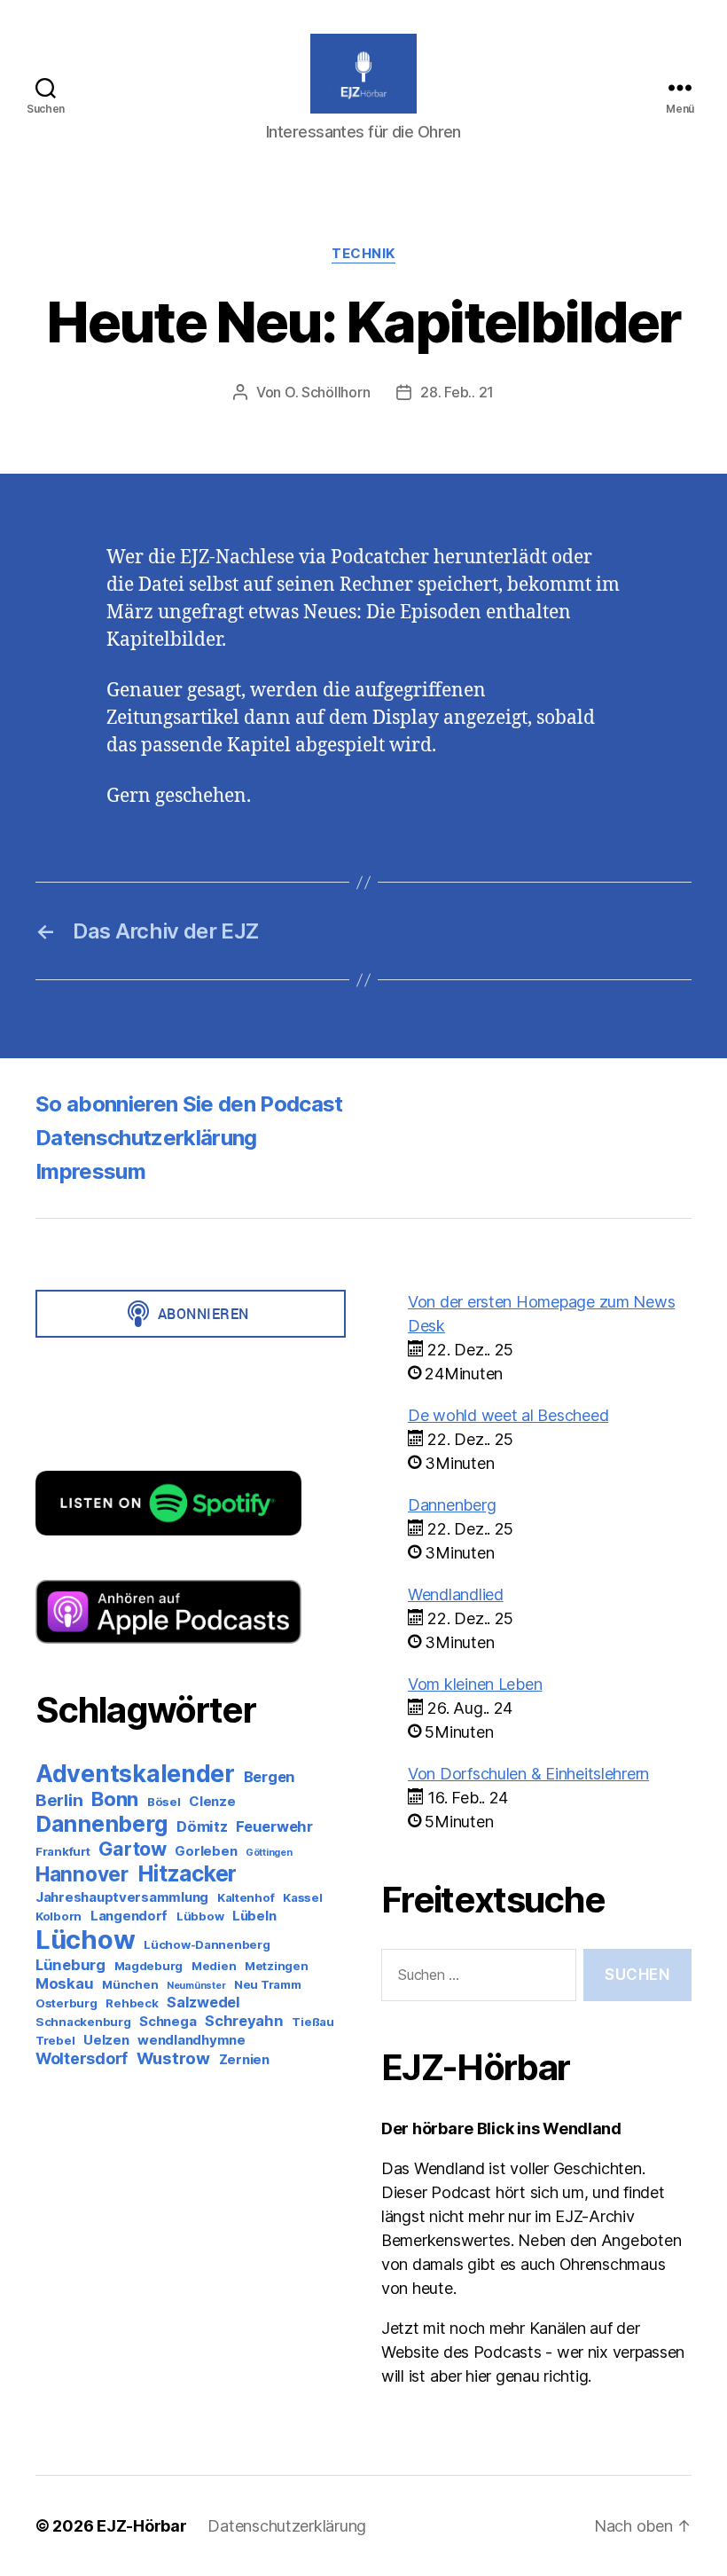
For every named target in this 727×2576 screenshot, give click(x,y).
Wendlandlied (456, 1594)
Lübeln (254, 1916)
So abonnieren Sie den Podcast (189, 1104)
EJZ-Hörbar (141, 2526)
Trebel (55, 2040)
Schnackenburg (83, 2022)
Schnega (168, 2021)
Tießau (313, 2022)
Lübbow (200, 1916)
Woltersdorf (82, 2058)
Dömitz (202, 1826)
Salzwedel (203, 2002)
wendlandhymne (192, 2040)
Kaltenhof (246, 1897)
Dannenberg (102, 1824)
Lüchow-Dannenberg (207, 1944)
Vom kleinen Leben (475, 1684)
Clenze (212, 1801)
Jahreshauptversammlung (122, 1897)
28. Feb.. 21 (457, 392)
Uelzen (106, 2040)
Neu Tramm (268, 1984)
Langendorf (129, 1916)
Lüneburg (70, 1965)
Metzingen (277, 1966)
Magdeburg (149, 1966)
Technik (363, 254)
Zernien (244, 2059)
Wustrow (173, 2058)
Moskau (64, 1983)
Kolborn (59, 1916)
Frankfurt (63, 1851)
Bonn (115, 1799)
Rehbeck (132, 2003)
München (130, 1984)
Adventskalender (135, 1773)
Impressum (90, 1171)
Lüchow (85, 1940)
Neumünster (196, 1986)
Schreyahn (244, 2021)
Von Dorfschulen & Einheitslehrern (528, 1774)
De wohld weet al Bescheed (508, 1415)
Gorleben (206, 1851)
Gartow (132, 1849)
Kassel (302, 1897)
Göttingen (269, 1853)
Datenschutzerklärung (146, 1138)
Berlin (59, 1800)
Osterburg (66, 2003)
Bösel (164, 1802)
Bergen (270, 1777)
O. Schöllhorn (328, 392)
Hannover (82, 1874)
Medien (214, 1966)
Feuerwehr (274, 1826)
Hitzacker (188, 1873)
